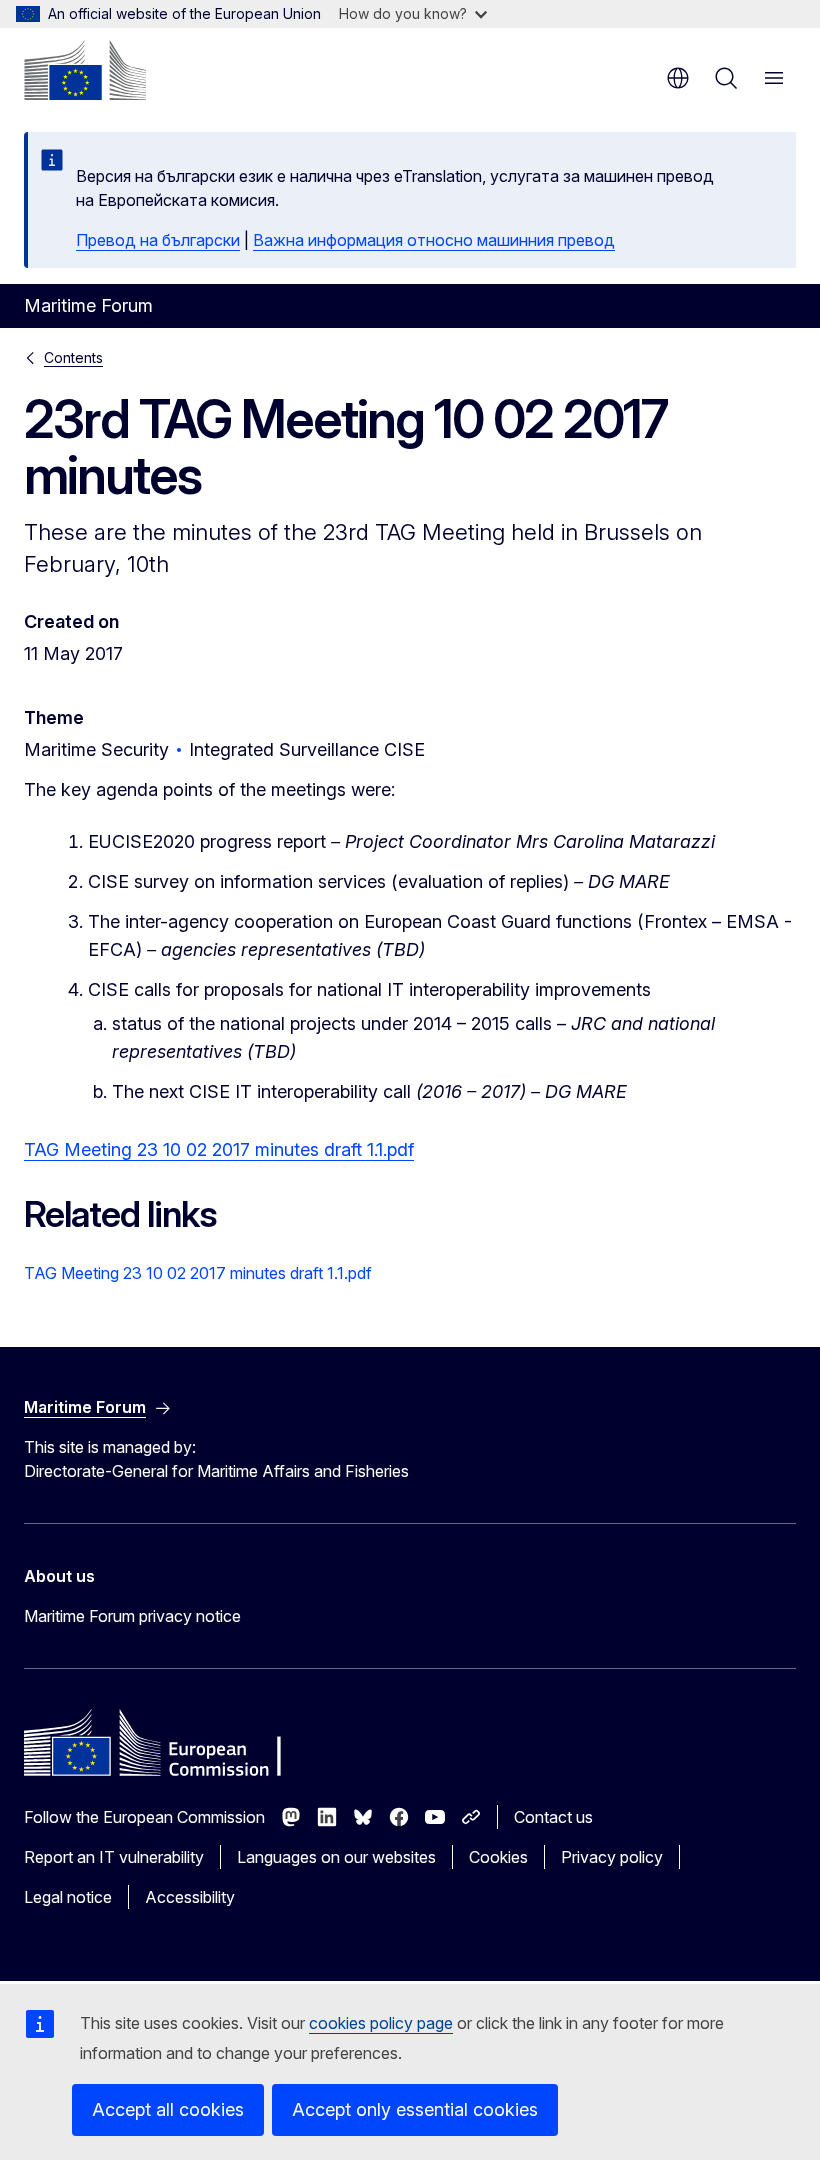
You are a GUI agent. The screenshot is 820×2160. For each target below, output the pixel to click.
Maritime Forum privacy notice (132, 1616)
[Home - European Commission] (85, 70)
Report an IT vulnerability (114, 1857)
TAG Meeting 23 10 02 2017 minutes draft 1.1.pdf (219, 1149)
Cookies (498, 1857)
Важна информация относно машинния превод (434, 240)
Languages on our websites (336, 1857)
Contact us (553, 1817)
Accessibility (190, 1897)
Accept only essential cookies (415, 2109)
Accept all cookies (168, 2109)
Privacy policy (612, 1857)
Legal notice (68, 1897)
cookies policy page (381, 2023)
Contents (73, 357)
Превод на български (158, 240)
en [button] (678, 78)
